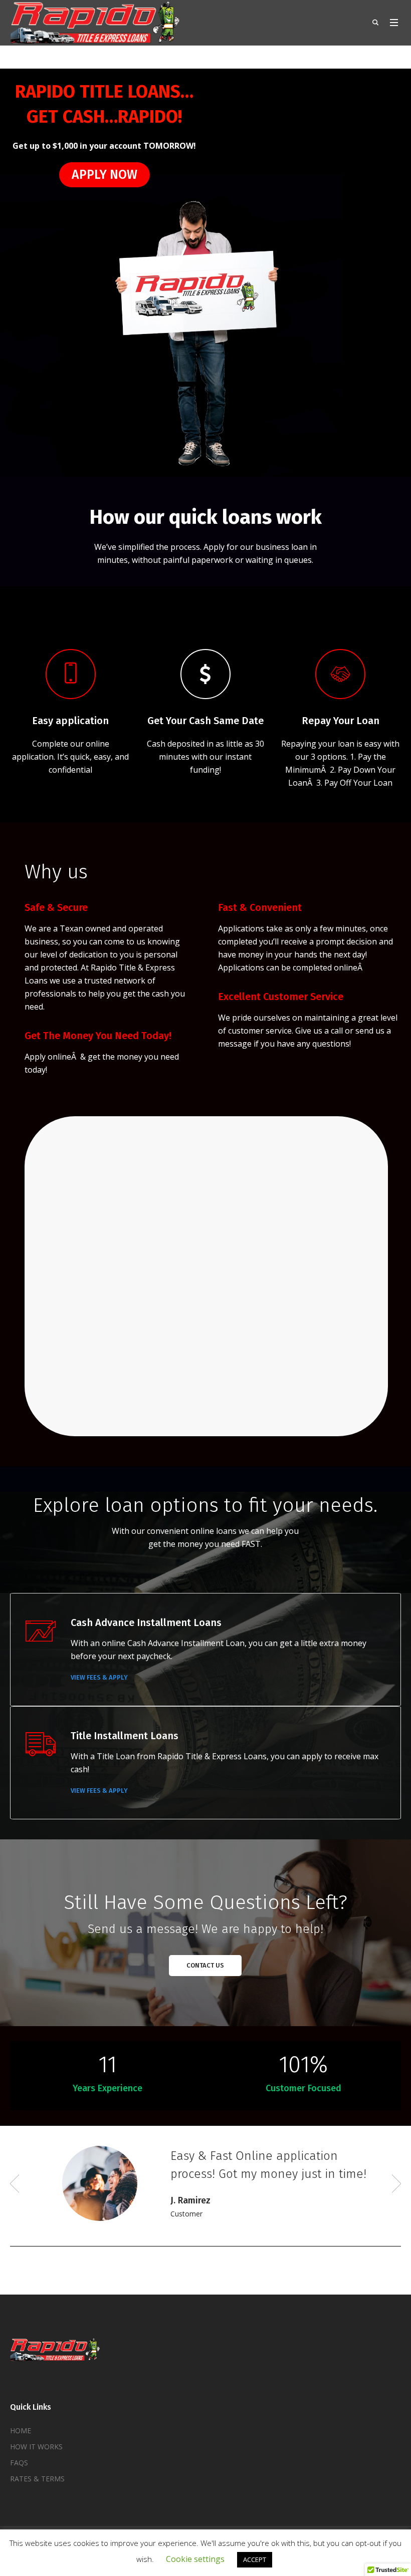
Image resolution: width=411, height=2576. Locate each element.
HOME (21, 2447)
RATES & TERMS (37, 2495)
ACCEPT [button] (255, 2559)
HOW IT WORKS (36, 2463)
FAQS (19, 2479)
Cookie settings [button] (195, 2559)
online (59, 1057)
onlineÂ (349, 968)
